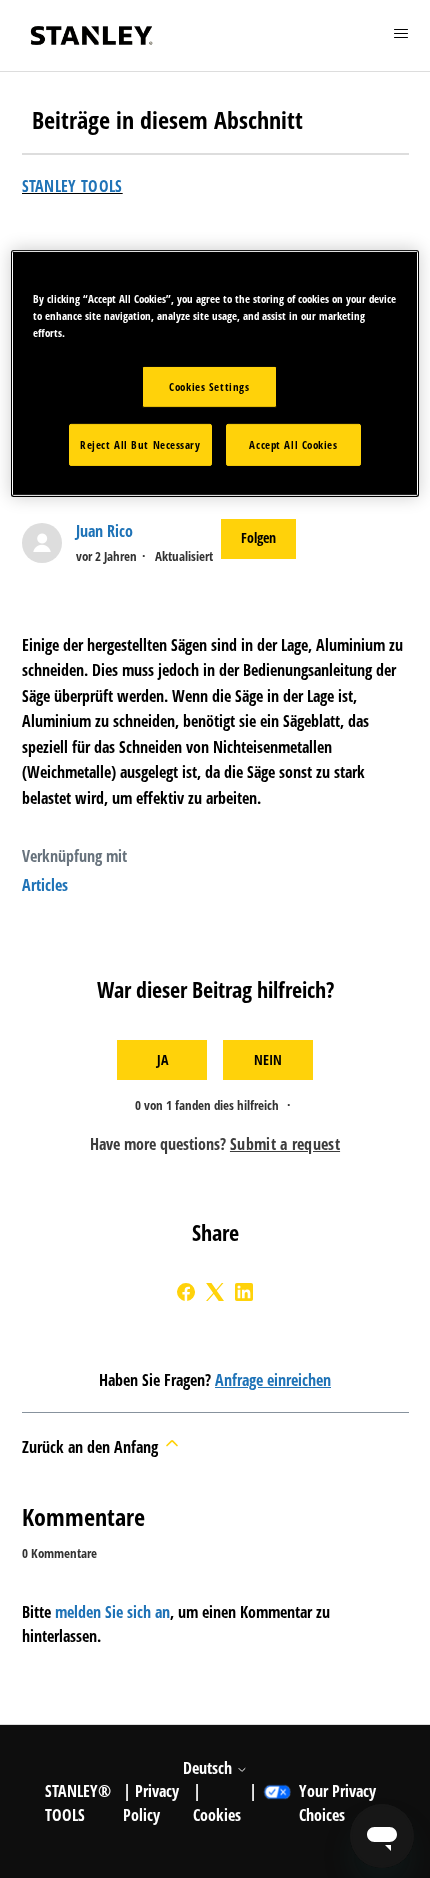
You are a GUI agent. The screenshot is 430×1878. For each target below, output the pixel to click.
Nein (268, 1059)
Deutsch (209, 1768)
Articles (45, 885)
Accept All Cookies (293, 444)
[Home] (92, 35)
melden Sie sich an (112, 1612)
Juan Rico (104, 531)
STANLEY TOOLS (72, 186)
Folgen (258, 537)
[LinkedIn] (244, 1292)
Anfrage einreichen (273, 1380)
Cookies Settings (209, 386)
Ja (162, 1059)
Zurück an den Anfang (92, 1447)
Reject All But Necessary (140, 444)
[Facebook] (186, 1292)
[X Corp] (215, 1292)
